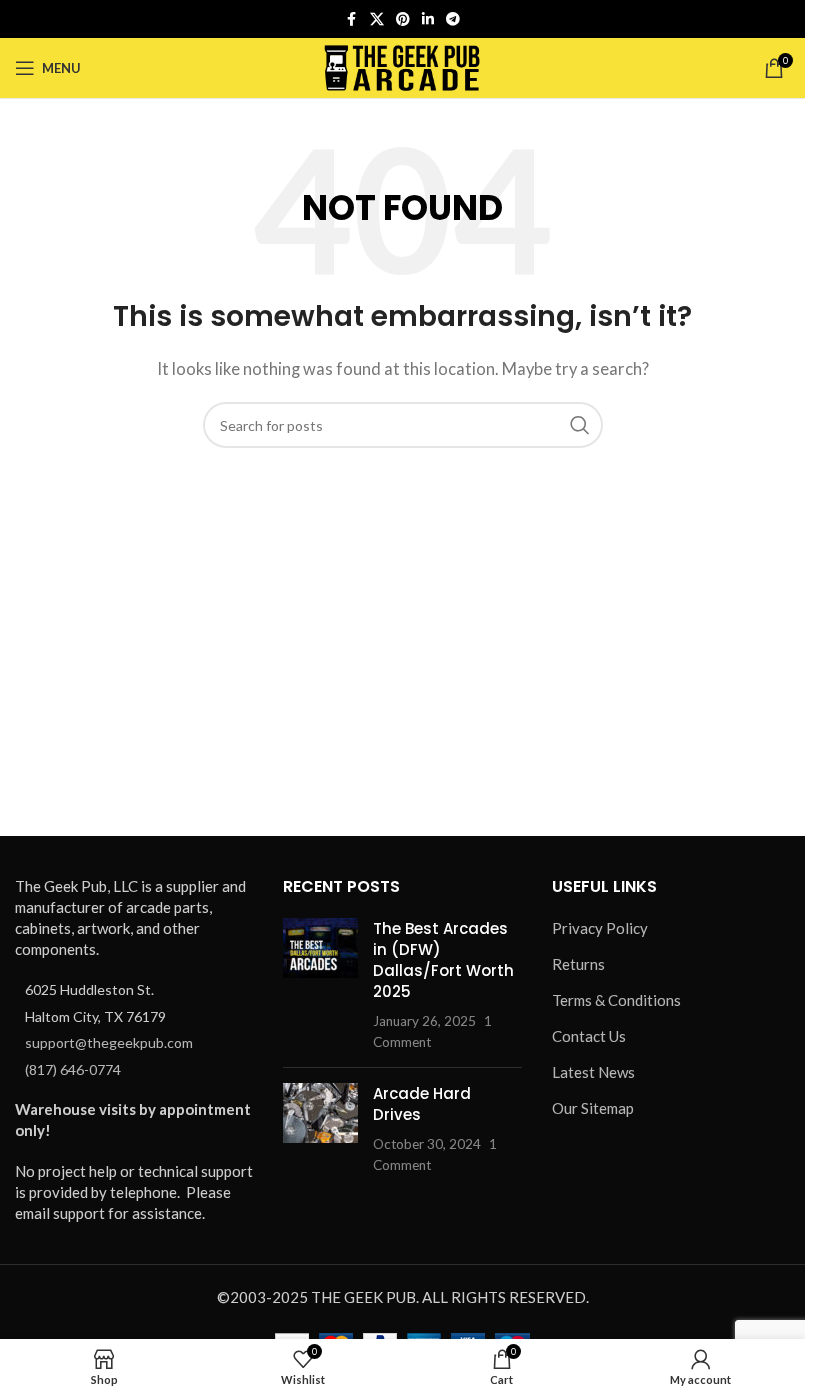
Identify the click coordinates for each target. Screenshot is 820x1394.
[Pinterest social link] (403, 19)
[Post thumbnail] (320, 985)
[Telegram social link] (453, 19)
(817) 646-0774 (73, 1069)
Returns (578, 964)
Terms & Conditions (616, 1000)
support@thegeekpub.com (109, 1042)
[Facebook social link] (352, 19)
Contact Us (589, 1036)
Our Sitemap (593, 1108)
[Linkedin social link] (428, 19)
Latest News (593, 1072)
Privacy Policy (600, 928)
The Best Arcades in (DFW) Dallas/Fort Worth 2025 (443, 960)
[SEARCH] (580, 425)
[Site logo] (402, 66)
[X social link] (377, 19)
